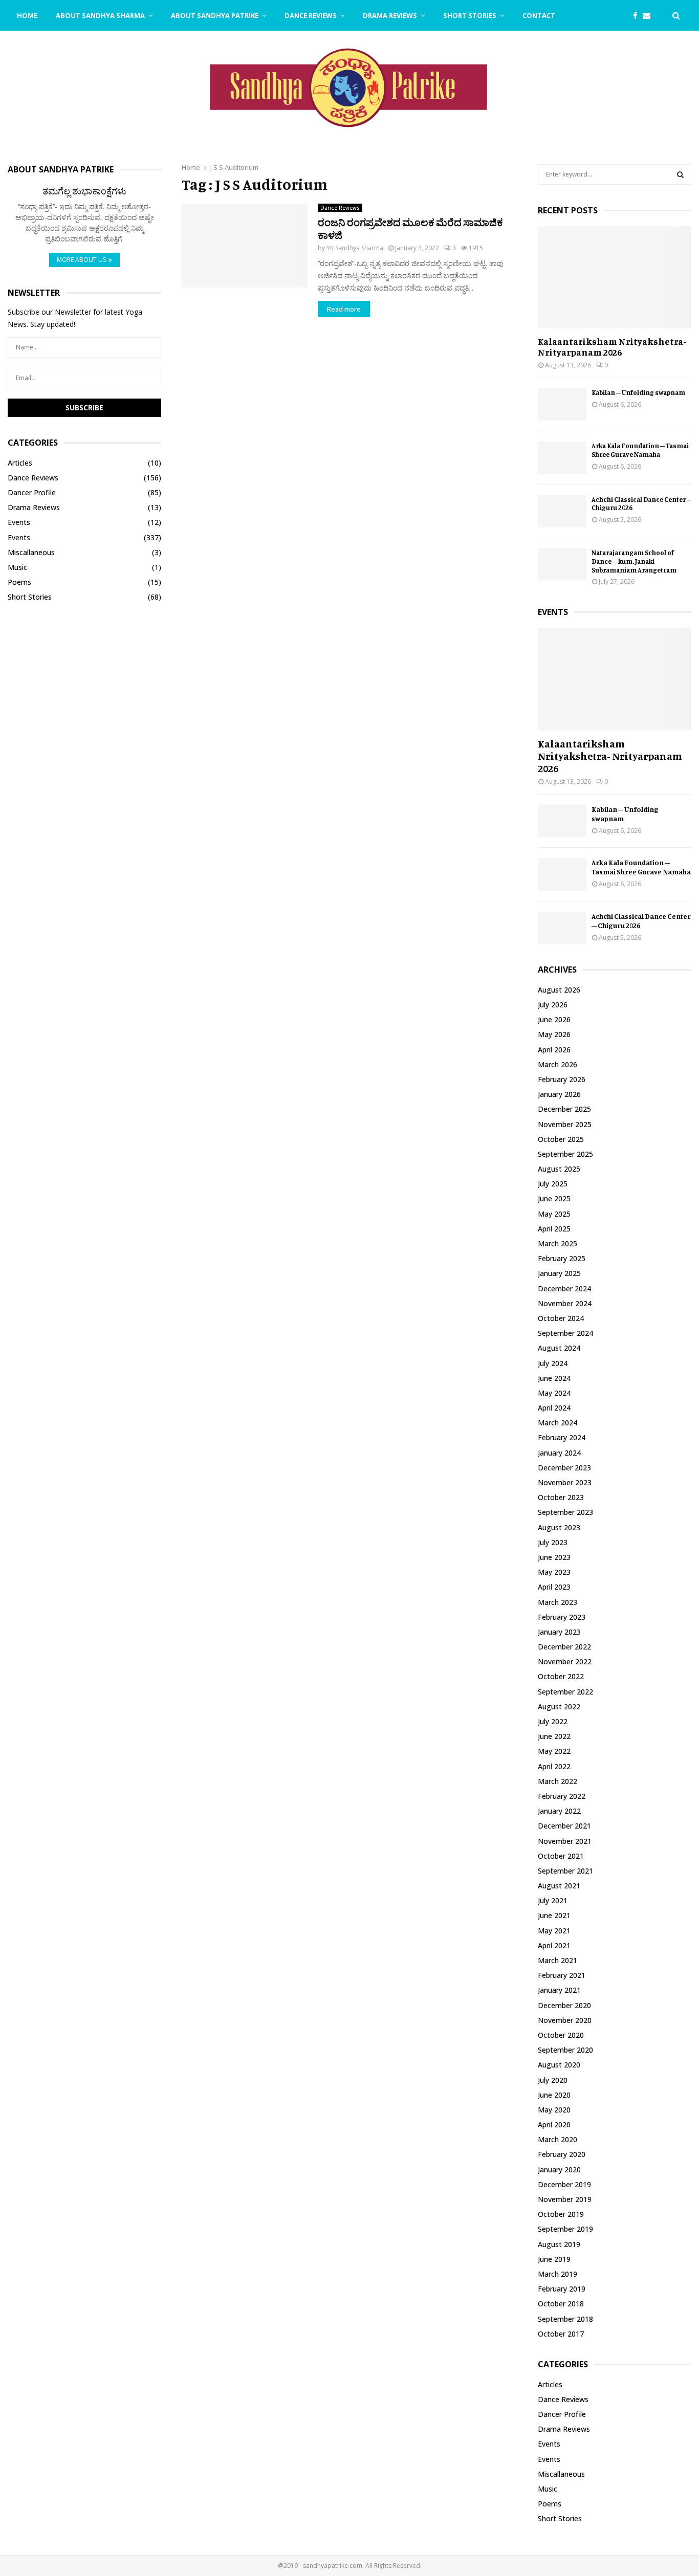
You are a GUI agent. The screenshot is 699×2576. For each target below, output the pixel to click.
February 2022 (562, 1796)
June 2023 (554, 1557)
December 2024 (564, 1289)
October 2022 (561, 1676)
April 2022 (554, 1766)
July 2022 (553, 1721)
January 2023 (559, 1632)
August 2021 (559, 1886)
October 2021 (561, 1856)
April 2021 (554, 1945)
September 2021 (565, 1871)
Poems (19, 582)
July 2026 (553, 1005)
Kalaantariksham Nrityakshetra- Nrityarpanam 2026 (612, 347)
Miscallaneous (31, 552)
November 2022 (565, 1661)
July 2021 (553, 1900)
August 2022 (559, 1707)
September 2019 (565, 2229)
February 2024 (562, 1437)
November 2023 (565, 1482)
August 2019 (559, 2244)
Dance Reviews (311, 15)
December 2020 (564, 2005)
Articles (20, 463)
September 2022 (565, 1692)
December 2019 (564, 2184)
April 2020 (554, 2124)
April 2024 (554, 1408)
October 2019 (561, 2214)
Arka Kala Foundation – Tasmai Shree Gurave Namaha (640, 450)
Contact (539, 15)
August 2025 (559, 1169)
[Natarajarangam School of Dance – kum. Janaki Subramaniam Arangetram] (562, 565)
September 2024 (565, 1333)
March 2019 (558, 2274)
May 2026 (554, 1034)
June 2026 (554, 1019)
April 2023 (554, 1587)
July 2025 (553, 1184)
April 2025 (554, 1229)
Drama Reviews (390, 15)
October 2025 (561, 1139)
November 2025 (565, 1124)
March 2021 (558, 1960)
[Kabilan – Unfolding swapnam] (562, 404)
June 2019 (554, 2259)
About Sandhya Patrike (215, 15)
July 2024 (553, 1363)
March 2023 (558, 1602)
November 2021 (565, 1841)
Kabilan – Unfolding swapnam (638, 392)
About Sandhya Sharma (100, 15)
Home (27, 15)
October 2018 (561, 2304)
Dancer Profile (32, 492)
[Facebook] (638, 16)
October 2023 (561, 1497)
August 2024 (559, 1348)
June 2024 (554, 1378)
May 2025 (554, 1214)
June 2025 (554, 1198)
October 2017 (561, 2334)
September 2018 (565, 2319)
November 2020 (565, 2020)
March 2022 (558, 1781)
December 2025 (564, 1109)
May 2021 (554, 1931)
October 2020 (561, 2035)
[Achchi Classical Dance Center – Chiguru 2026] (562, 511)
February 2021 (562, 1975)
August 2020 (559, 2065)
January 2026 (559, 1094)
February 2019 (562, 2289)
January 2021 (559, 1990)
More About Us (81, 260)
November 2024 (565, 1303)
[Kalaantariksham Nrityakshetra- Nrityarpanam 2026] (615, 277)
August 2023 (559, 1527)
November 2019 (565, 2199)
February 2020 (562, 2154)
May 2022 (554, 1751)
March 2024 (558, 1423)
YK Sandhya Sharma (355, 248)
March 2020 (558, 2139)
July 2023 (553, 1542)
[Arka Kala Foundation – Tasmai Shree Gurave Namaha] (562, 458)
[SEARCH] (680, 174)
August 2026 (559, 990)
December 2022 (564, 1647)
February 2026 (562, 1079)
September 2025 (565, 1154)
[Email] (649, 16)
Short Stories (470, 15)
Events (19, 522)
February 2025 (562, 1258)
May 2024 (554, 1393)
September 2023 (565, 1512)
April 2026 (554, 1050)
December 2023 (564, 1468)
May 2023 (554, 1572)
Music (17, 567)
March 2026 (558, 1064)
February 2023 (562, 1617)
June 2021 (554, 1915)
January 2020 (559, 2170)
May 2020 (554, 2110)
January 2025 (559, 1273)
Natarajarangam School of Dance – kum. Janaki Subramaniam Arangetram (634, 561)
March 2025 (558, 1243)
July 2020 (553, 2080)
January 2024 (559, 1453)
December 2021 (564, 1826)
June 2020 (554, 2095)
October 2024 (561, 1318)
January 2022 (559, 1811)
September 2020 (565, 2050)
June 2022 (554, 1736)
